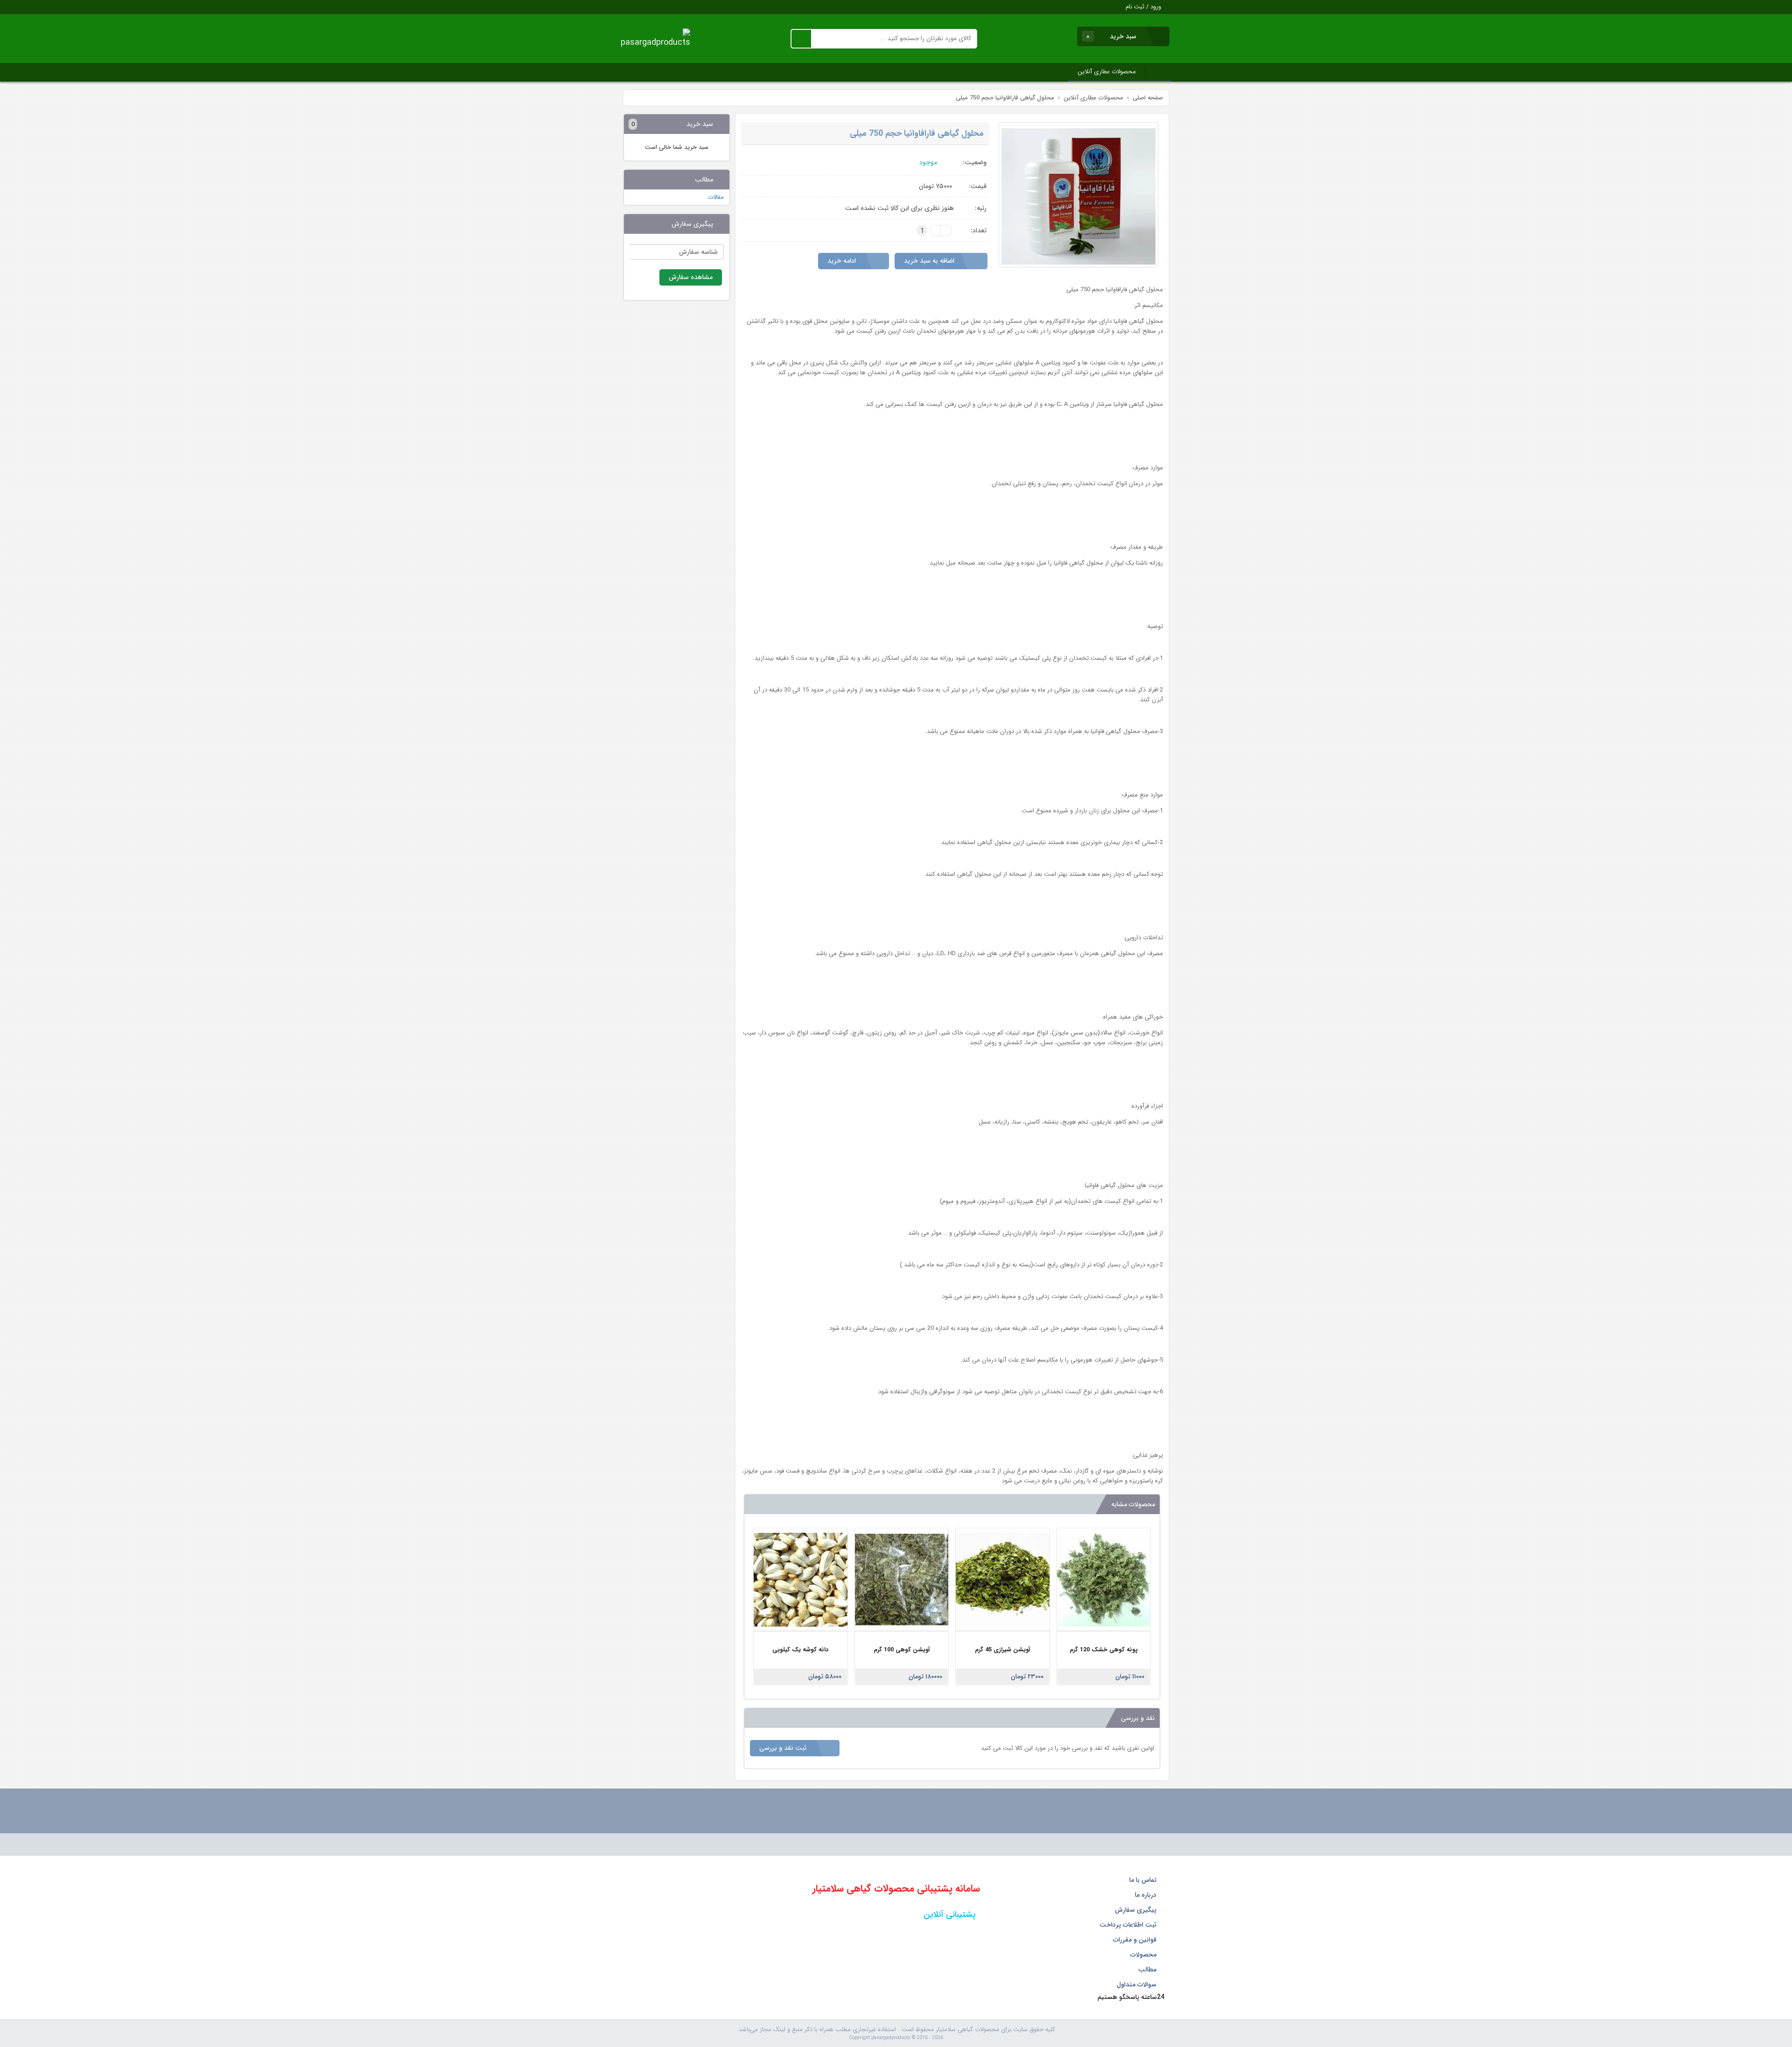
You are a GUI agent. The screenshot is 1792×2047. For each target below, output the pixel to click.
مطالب (1148, 1970)
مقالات (716, 197)
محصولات (1144, 1955)
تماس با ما (1144, 1880)
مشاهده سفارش (691, 277)
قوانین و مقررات (1136, 1940)
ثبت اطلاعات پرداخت (1129, 1925)
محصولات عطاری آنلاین (1107, 72)
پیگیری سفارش (1137, 1910)
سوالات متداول (1137, 1984)
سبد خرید (1112, 36)
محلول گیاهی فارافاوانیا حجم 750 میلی (917, 133)
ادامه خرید (843, 261)
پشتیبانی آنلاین (948, 1914)
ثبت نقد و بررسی (784, 1748)
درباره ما (1147, 1895)
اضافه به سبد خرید (930, 261)
